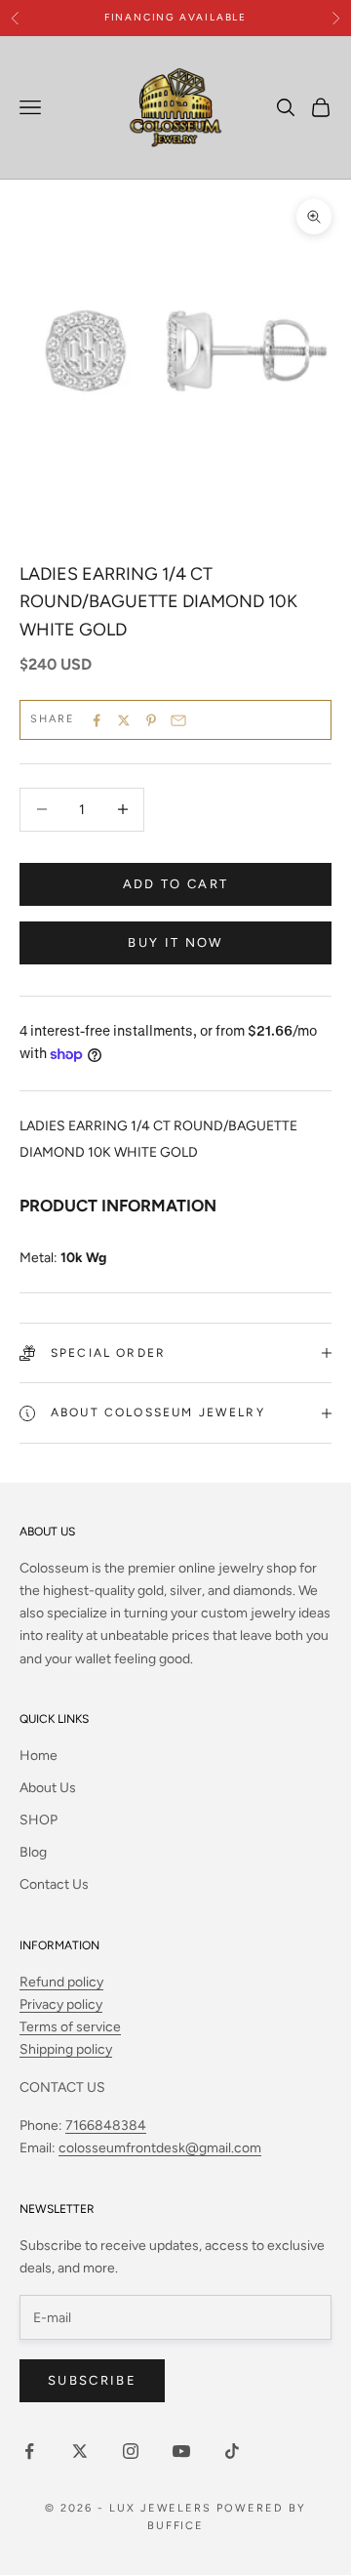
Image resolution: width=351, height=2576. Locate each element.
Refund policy (61, 1982)
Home (39, 1756)
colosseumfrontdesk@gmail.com (160, 2148)
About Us (48, 1788)
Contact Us (54, 1884)
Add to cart (176, 884)
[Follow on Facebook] (29, 2451)
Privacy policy (61, 2004)
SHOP (39, 1820)
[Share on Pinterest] (151, 720)
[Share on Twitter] (124, 720)
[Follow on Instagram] (131, 2451)
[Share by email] (178, 720)
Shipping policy (66, 2049)
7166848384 (106, 2126)
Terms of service (70, 2027)
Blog (33, 1852)
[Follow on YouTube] (181, 2451)
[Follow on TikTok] (232, 2451)
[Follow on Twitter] (80, 2451)
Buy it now (175, 942)
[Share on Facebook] (97, 720)
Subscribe (92, 2380)
